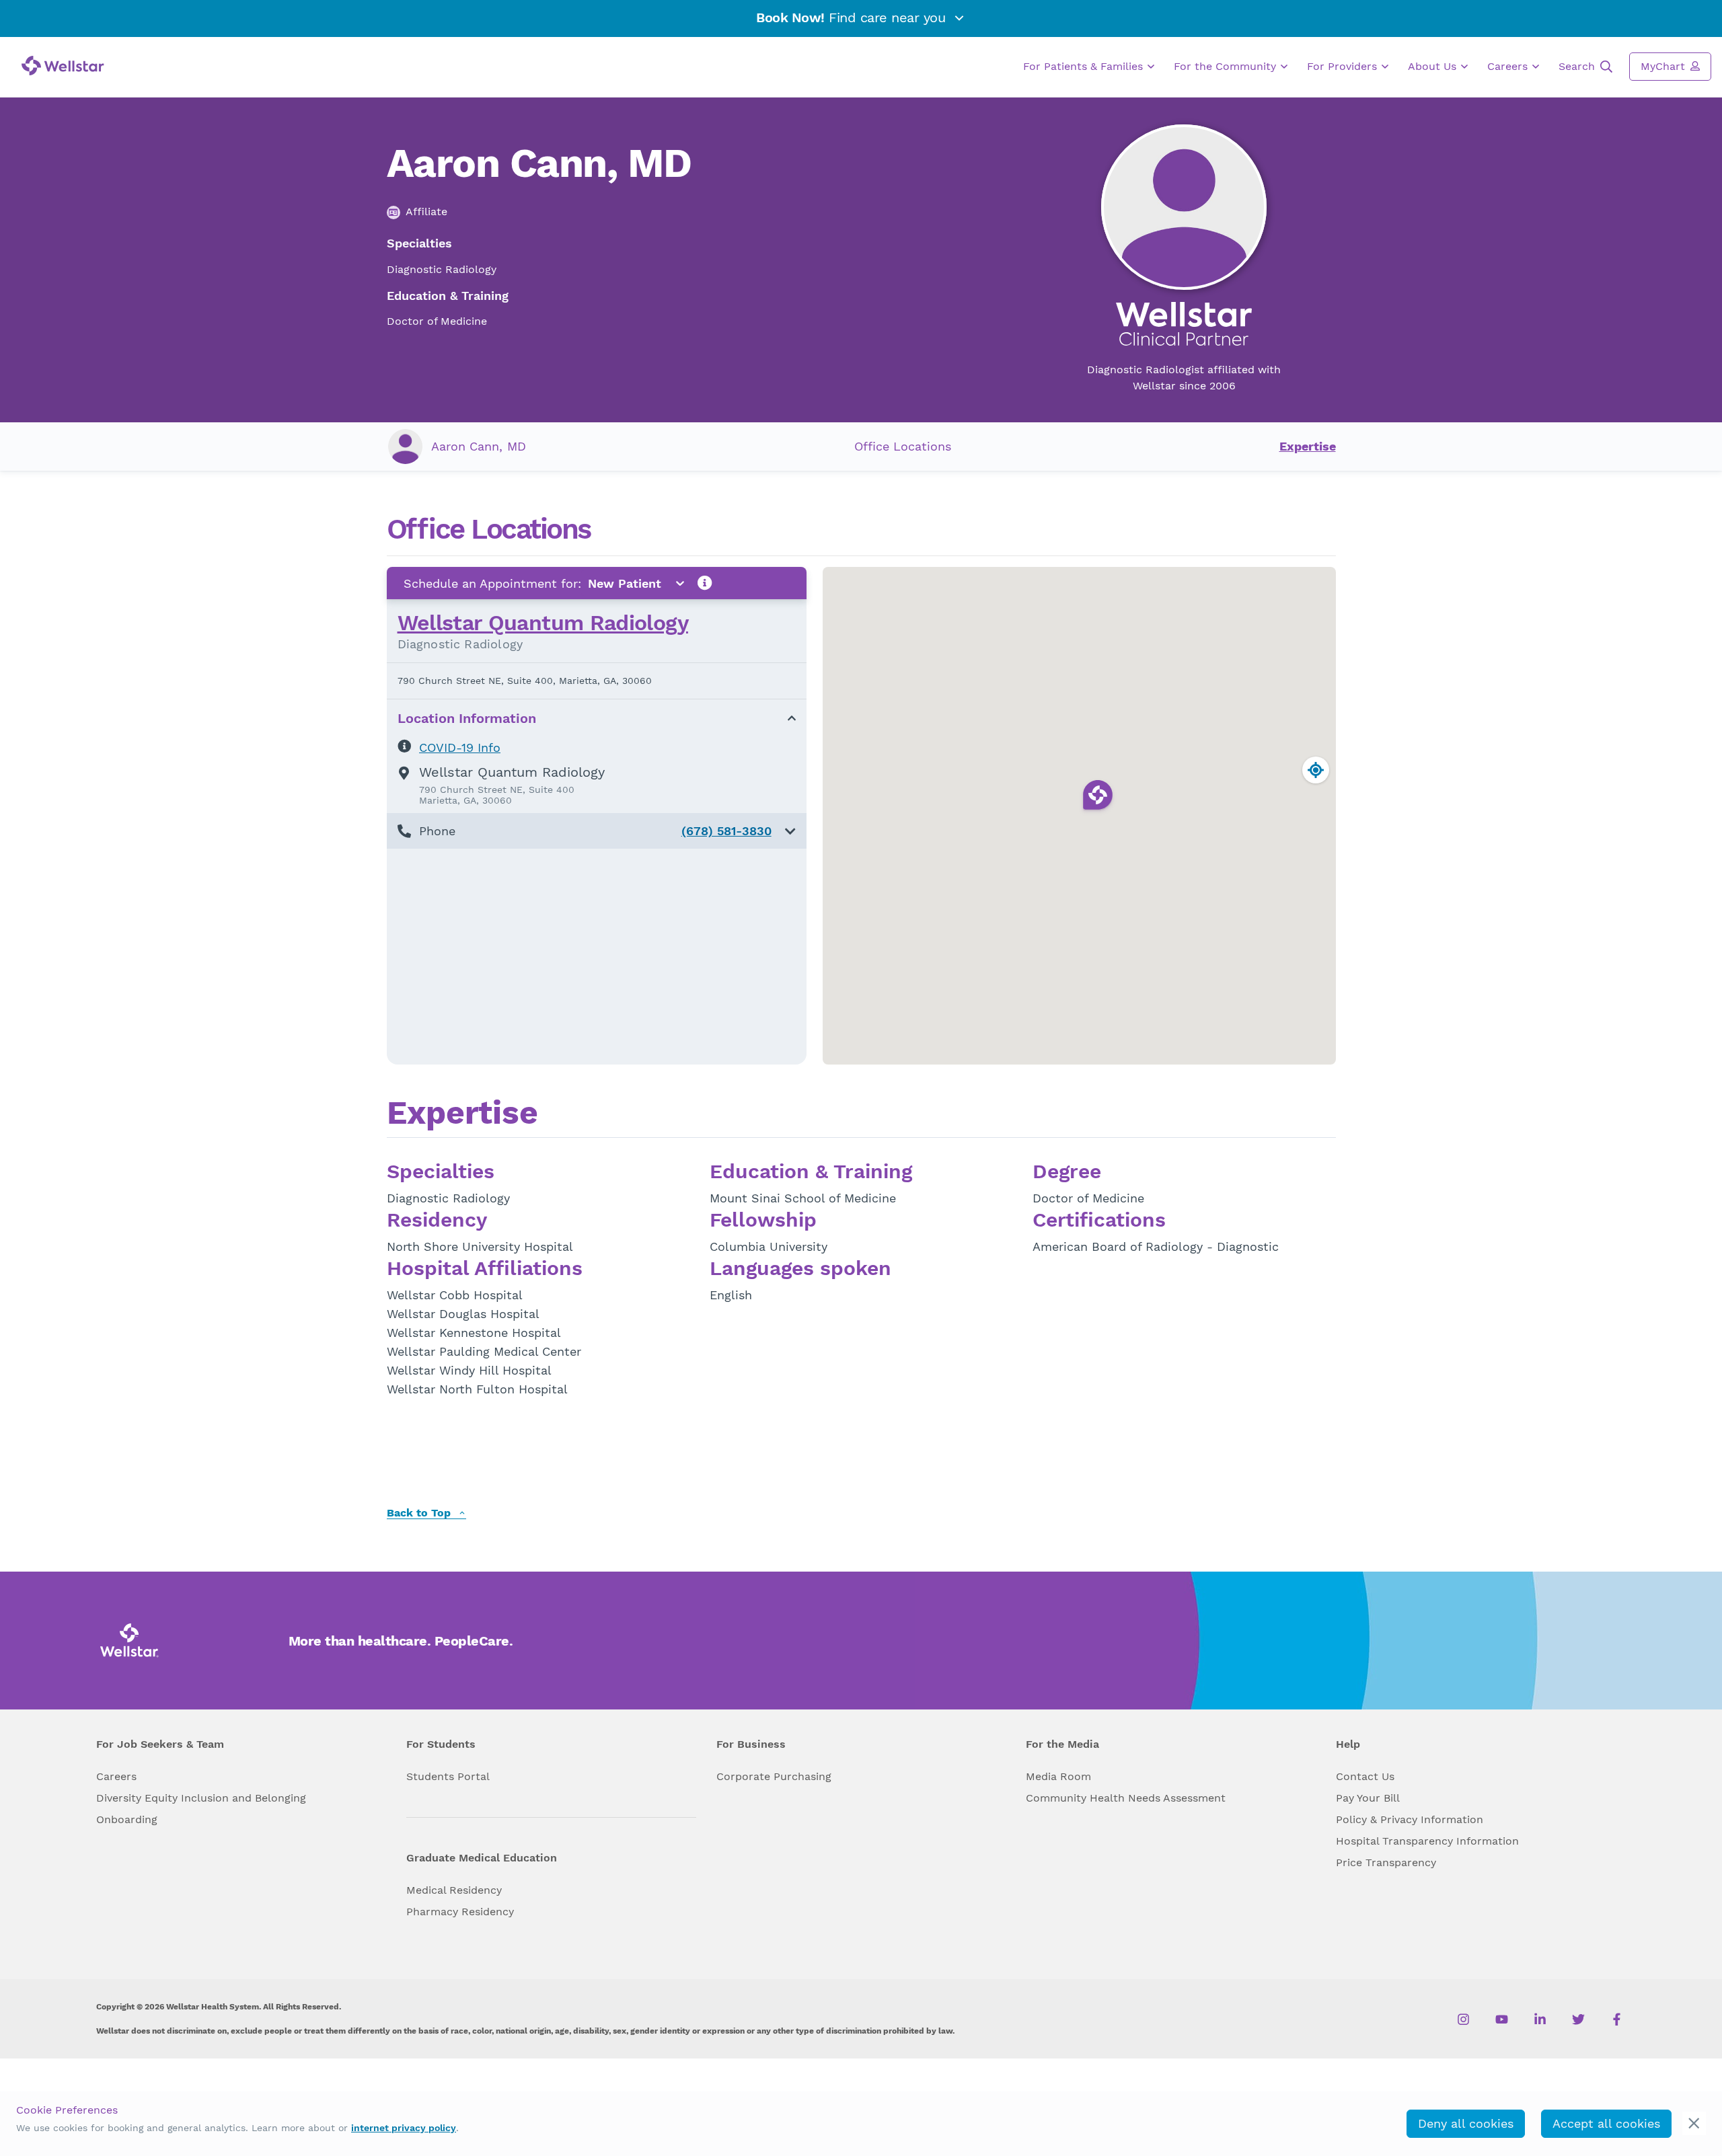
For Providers (1344, 66)
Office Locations (903, 446)
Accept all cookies (1606, 2123)
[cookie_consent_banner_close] (1694, 2123)
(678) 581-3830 (726, 831)
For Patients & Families (1085, 66)
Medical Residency (454, 1890)
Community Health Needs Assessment (1126, 1798)
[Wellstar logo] (63, 66)
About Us (1434, 66)
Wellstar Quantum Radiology (543, 623)
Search (1578, 66)
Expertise (1308, 446)
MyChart (1664, 66)
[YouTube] (1502, 2019)
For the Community (1227, 66)
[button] (597, 831)
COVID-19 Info (460, 747)
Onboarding (127, 1819)
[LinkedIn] (1540, 2019)
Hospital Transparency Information (1427, 1841)
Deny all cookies (1466, 2123)
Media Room (1058, 1776)
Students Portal (448, 1776)
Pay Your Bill (1368, 1798)
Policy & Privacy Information (1410, 1819)
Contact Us (1365, 1776)
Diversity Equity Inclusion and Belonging (201, 1798)
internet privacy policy (404, 2128)
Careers (1509, 66)
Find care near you (853, 17)
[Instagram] (1463, 2019)
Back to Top (420, 1513)
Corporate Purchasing (774, 1776)
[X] (1578, 2019)
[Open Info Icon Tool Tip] (705, 583)
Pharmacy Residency (460, 1912)
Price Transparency (1386, 1862)
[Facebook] (1617, 2019)
